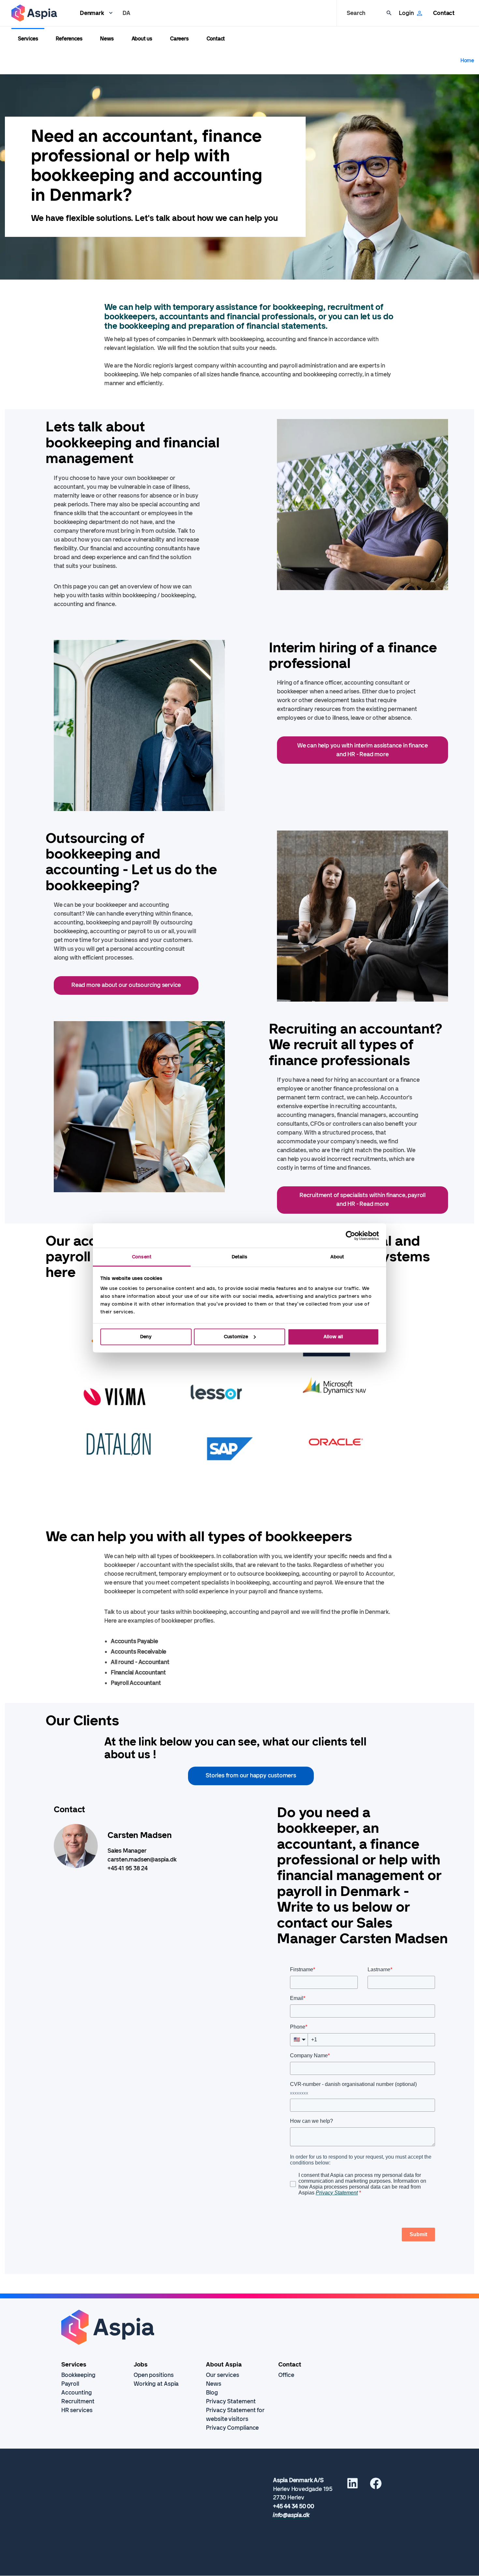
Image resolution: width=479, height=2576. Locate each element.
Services (28, 39)
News (107, 39)
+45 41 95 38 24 (128, 1868)
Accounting (77, 2393)
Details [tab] (240, 1257)
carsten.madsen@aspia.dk (142, 1860)
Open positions (154, 2375)
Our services (223, 2375)
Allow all (333, 1337)
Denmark (92, 13)
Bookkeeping (78, 2375)
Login (406, 13)
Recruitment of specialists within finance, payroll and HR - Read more (363, 1200)
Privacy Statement (231, 2401)
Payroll (70, 2384)
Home (467, 60)
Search (356, 13)
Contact (444, 13)
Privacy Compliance (232, 2428)
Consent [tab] (142, 1257)
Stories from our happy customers (251, 1775)
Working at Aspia (156, 2384)
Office (286, 2375)
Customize (236, 1337)
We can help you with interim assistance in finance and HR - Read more (363, 750)
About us (142, 39)
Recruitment (78, 2401)
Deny (146, 1337)
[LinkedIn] (353, 2486)
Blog (212, 2393)
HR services (77, 2410)
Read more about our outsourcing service (126, 985)
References (69, 39)
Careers (179, 39)
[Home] (34, 13)
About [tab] (337, 1257)
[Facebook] (376, 2486)
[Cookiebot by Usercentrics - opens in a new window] (350, 1236)
